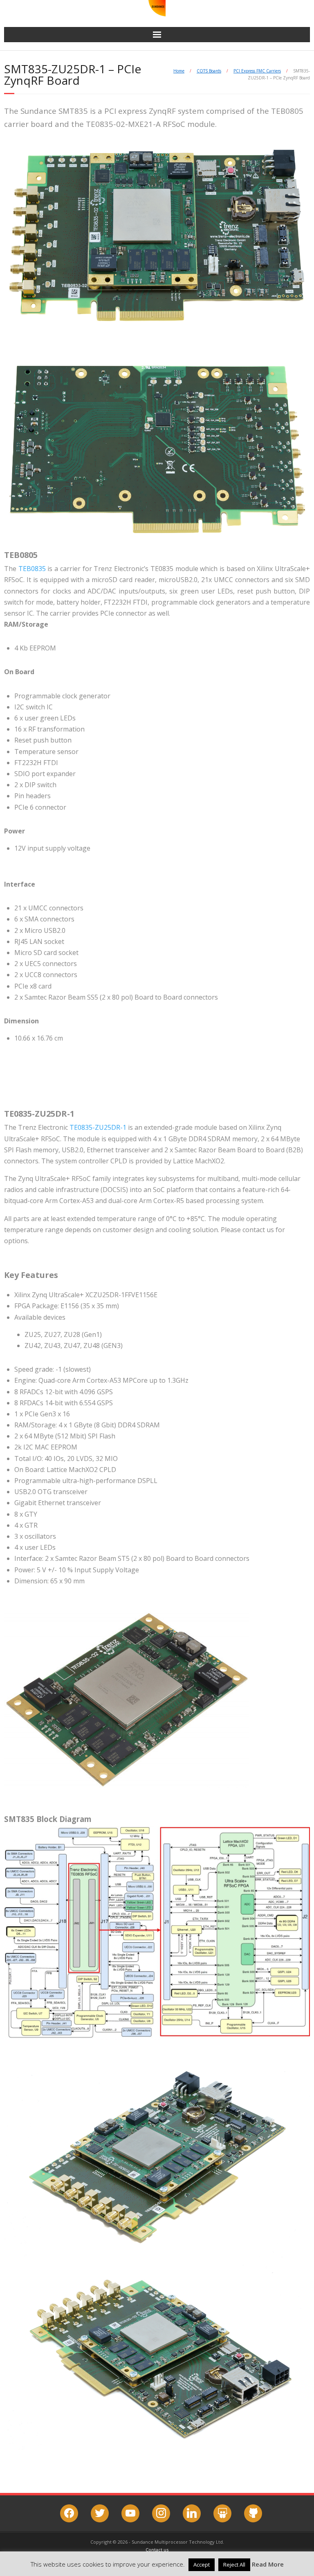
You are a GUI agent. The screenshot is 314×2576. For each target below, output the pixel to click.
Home (179, 71)
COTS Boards (209, 71)
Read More (268, 2564)
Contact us (157, 2550)
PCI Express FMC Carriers (257, 71)
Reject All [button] (234, 2565)
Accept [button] (202, 2565)
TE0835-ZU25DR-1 (98, 1127)
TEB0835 (32, 569)
